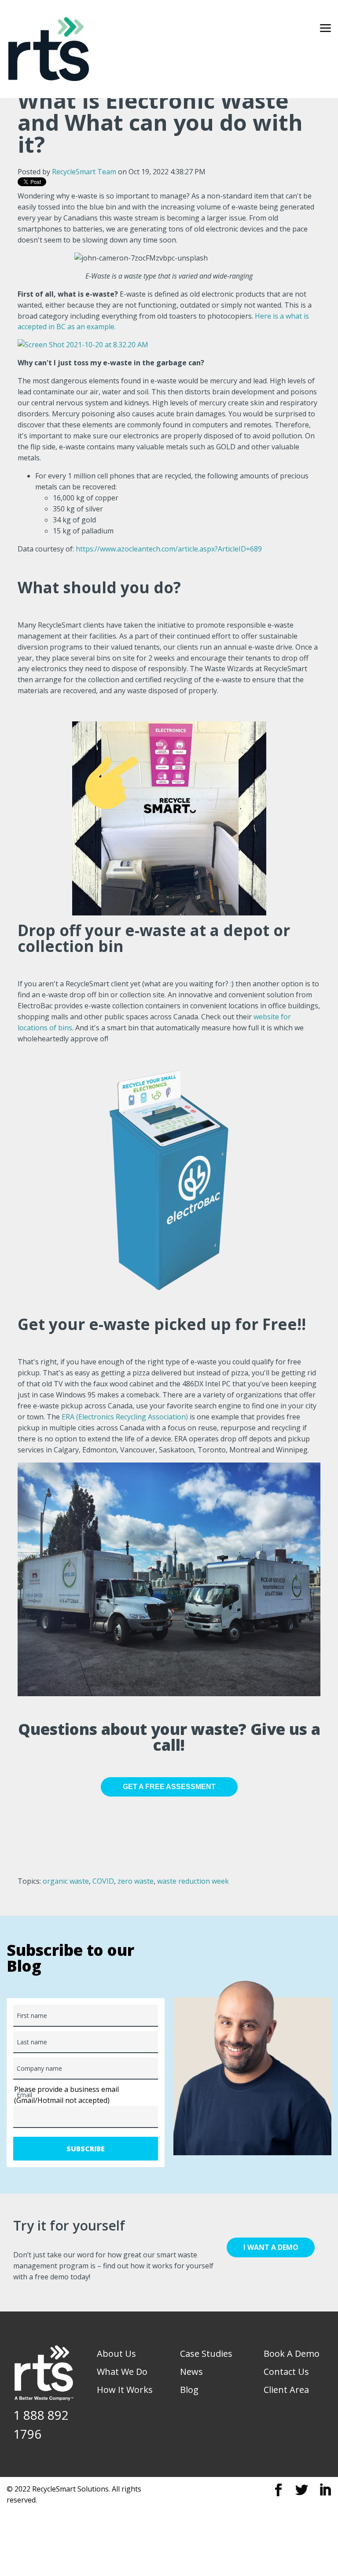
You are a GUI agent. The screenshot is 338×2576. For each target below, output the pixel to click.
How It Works (125, 2390)
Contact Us (286, 2372)
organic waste (66, 1881)
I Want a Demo (271, 2247)
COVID (103, 1881)
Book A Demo (292, 2354)
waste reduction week (193, 1881)
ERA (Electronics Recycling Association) (125, 1417)
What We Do (122, 2372)
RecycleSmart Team (84, 172)
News (191, 2372)
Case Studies (206, 2354)
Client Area (286, 2390)
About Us (116, 2354)
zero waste (136, 1881)
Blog (189, 2390)
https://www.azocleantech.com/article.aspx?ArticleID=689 (169, 549)
